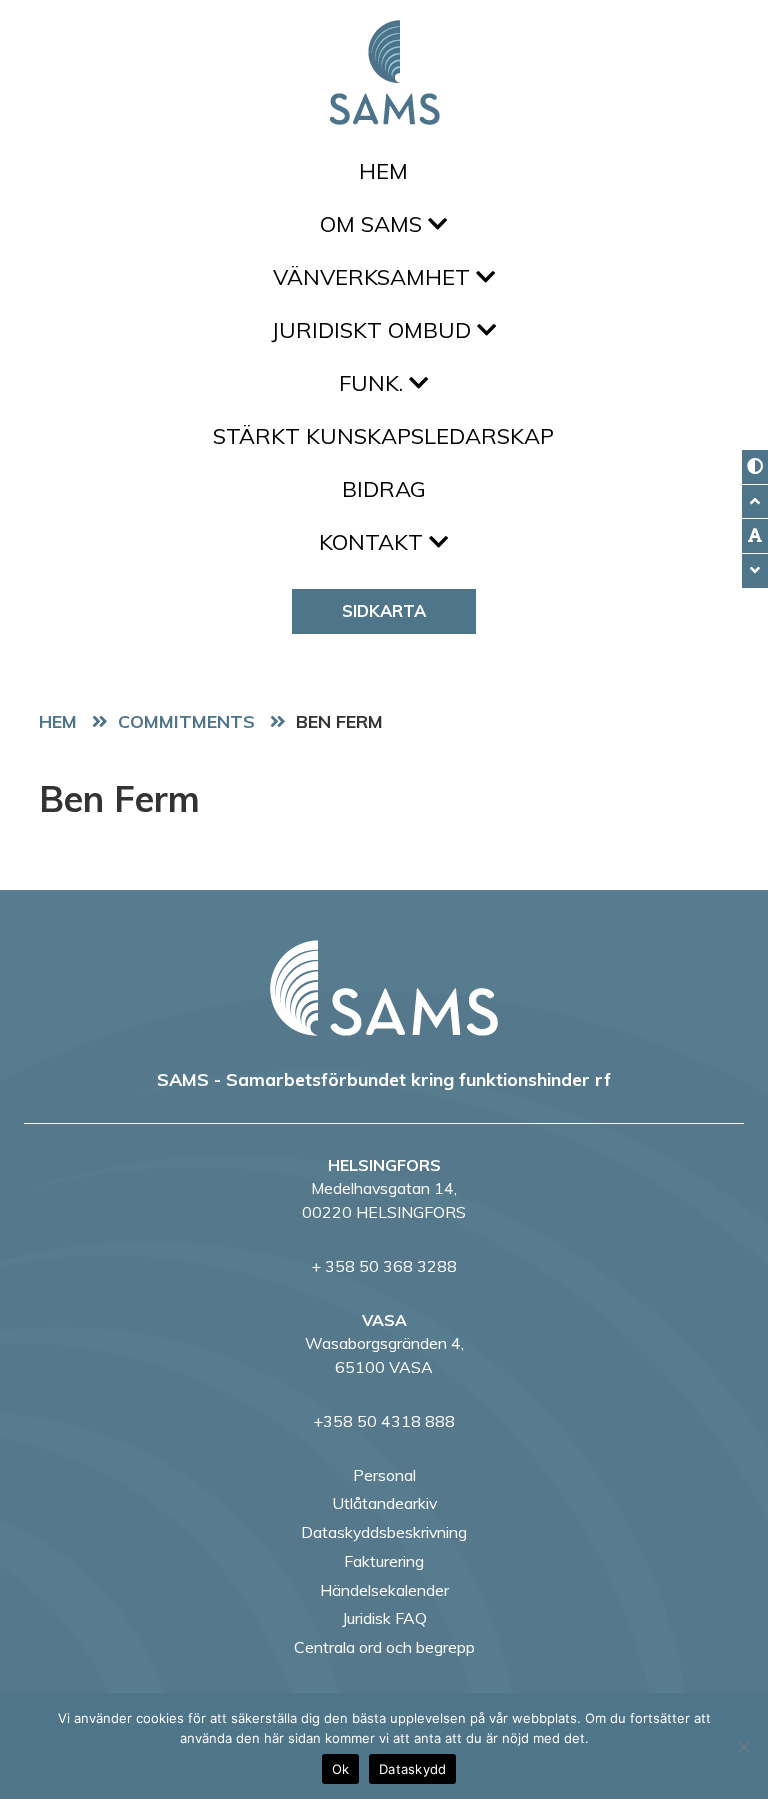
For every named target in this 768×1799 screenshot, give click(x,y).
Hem (383, 171)
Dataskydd (412, 1769)
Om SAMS (374, 224)
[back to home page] (384, 988)
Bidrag (384, 489)
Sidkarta (384, 610)
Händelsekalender (384, 1590)
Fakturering (384, 1561)
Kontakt (374, 542)
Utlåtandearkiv (384, 1503)
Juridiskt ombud (374, 330)
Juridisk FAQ (384, 1618)
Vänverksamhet (374, 277)
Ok (341, 1769)
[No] (743, 1746)
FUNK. (374, 383)
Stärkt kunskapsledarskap (383, 436)
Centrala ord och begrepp (384, 1647)
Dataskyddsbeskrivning (384, 1532)
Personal (384, 1475)
